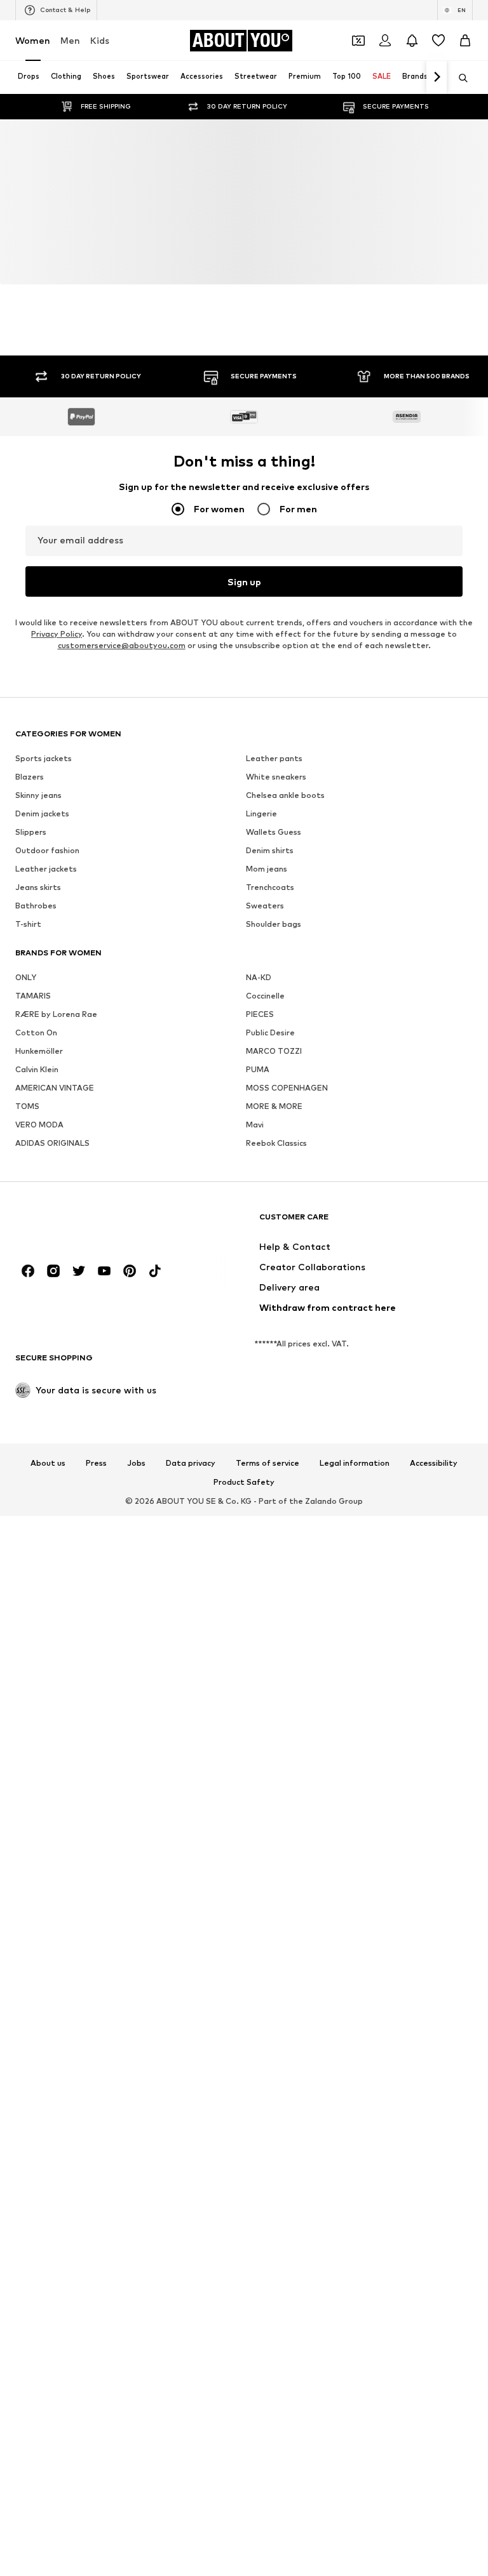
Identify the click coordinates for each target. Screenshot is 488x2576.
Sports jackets (44, 846)
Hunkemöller (39, 1139)
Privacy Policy (57, 634)
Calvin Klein (37, 1157)
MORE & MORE (274, 1194)
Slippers (31, 920)
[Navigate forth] (437, 77)
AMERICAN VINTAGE (55, 1175)
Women (33, 40)
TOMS (27, 1194)
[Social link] (28, 1374)
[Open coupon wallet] (358, 41)
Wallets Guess (274, 920)
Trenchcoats (270, 975)
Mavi (255, 1212)
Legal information (355, 1566)
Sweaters (265, 993)
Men (70, 40)
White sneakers (276, 864)
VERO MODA (39, 1212)
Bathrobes (36, 993)
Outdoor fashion (47, 938)
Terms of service (268, 1566)
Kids (100, 40)
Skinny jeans (38, 883)
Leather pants (274, 846)
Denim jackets (42, 901)
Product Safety (244, 1585)
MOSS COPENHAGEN (287, 1175)
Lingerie (261, 901)
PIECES (260, 1102)
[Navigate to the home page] (85, 1326)
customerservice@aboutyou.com (122, 645)
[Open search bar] (459, 78)
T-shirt (28, 1012)
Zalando (321, 1604)
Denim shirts (270, 938)
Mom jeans (267, 956)
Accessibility (434, 1566)
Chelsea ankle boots (285, 883)
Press (96, 1566)
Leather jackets (46, 956)
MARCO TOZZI (274, 1139)
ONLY (26, 1065)
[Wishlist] (438, 41)
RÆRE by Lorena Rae (56, 1102)
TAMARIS (33, 1083)
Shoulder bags (274, 1012)
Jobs (136, 1566)
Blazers (30, 864)
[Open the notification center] (412, 41)
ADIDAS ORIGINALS (52, 1231)
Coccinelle (265, 1083)
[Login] (385, 41)
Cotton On (36, 1120)
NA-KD (259, 1065)
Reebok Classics (276, 1231)
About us (48, 1566)
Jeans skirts (38, 975)
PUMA (258, 1157)
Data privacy (191, 1566)
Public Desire (270, 1120)
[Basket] (465, 41)
